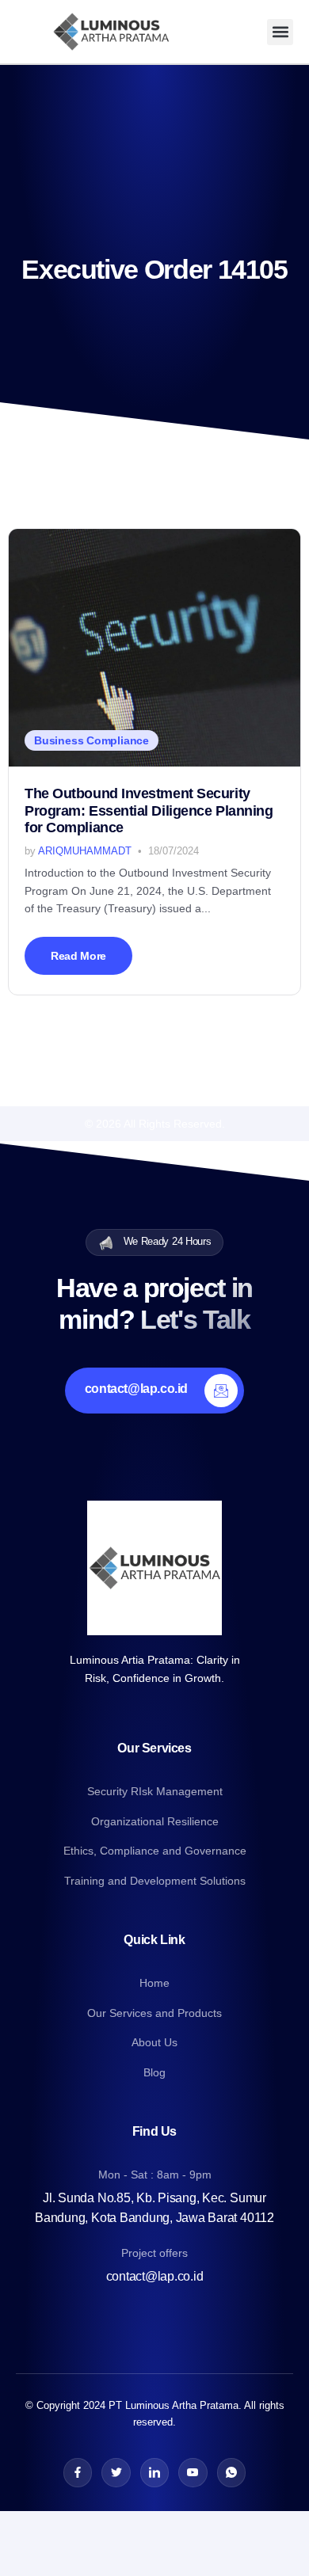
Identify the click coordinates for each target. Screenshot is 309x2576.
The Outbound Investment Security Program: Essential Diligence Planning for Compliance (149, 811)
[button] (280, 32)
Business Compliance (92, 740)
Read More (78, 956)
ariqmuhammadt (85, 851)
